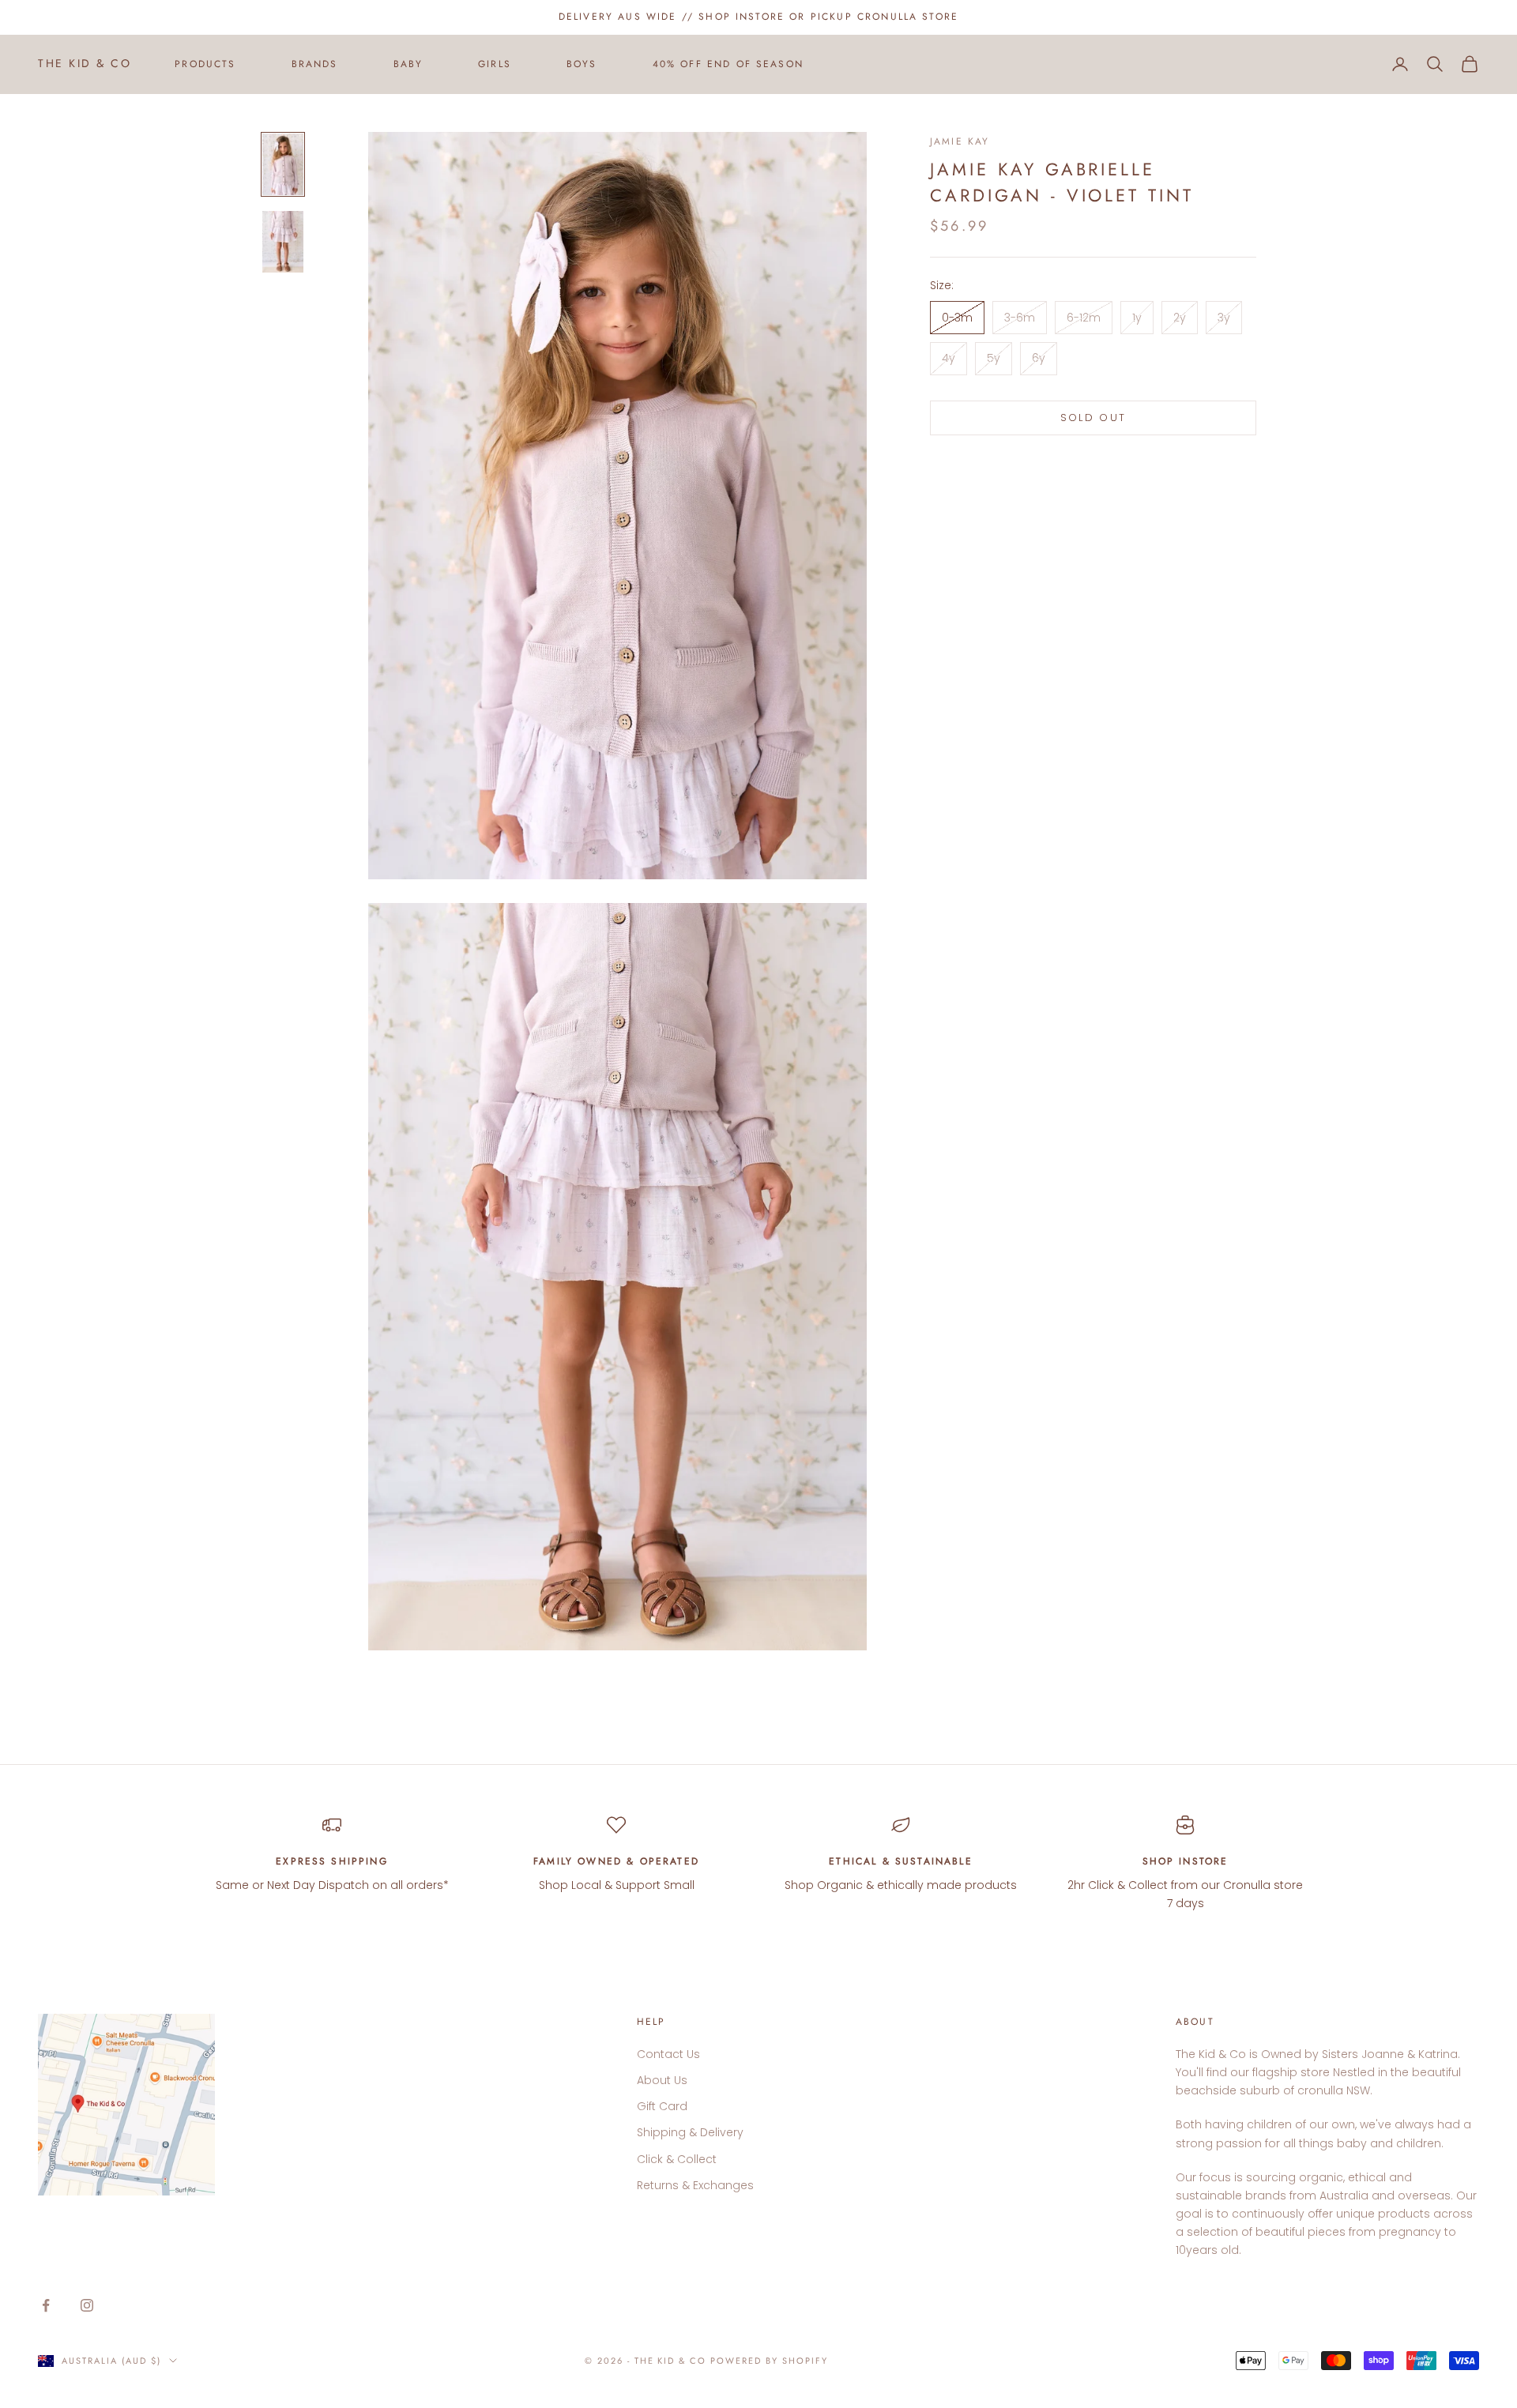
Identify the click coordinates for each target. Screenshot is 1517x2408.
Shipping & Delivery (690, 2132)
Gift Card (662, 2106)
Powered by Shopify (769, 2361)
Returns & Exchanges (695, 2185)
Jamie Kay (960, 141)
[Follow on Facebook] (46, 2305)
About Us (662, 2080)
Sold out (1094, 418)
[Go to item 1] (283, 164)
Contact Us (668, 2054)
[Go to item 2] (283, 242)
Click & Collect (677, 2159)
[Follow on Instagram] (87, 2305)
